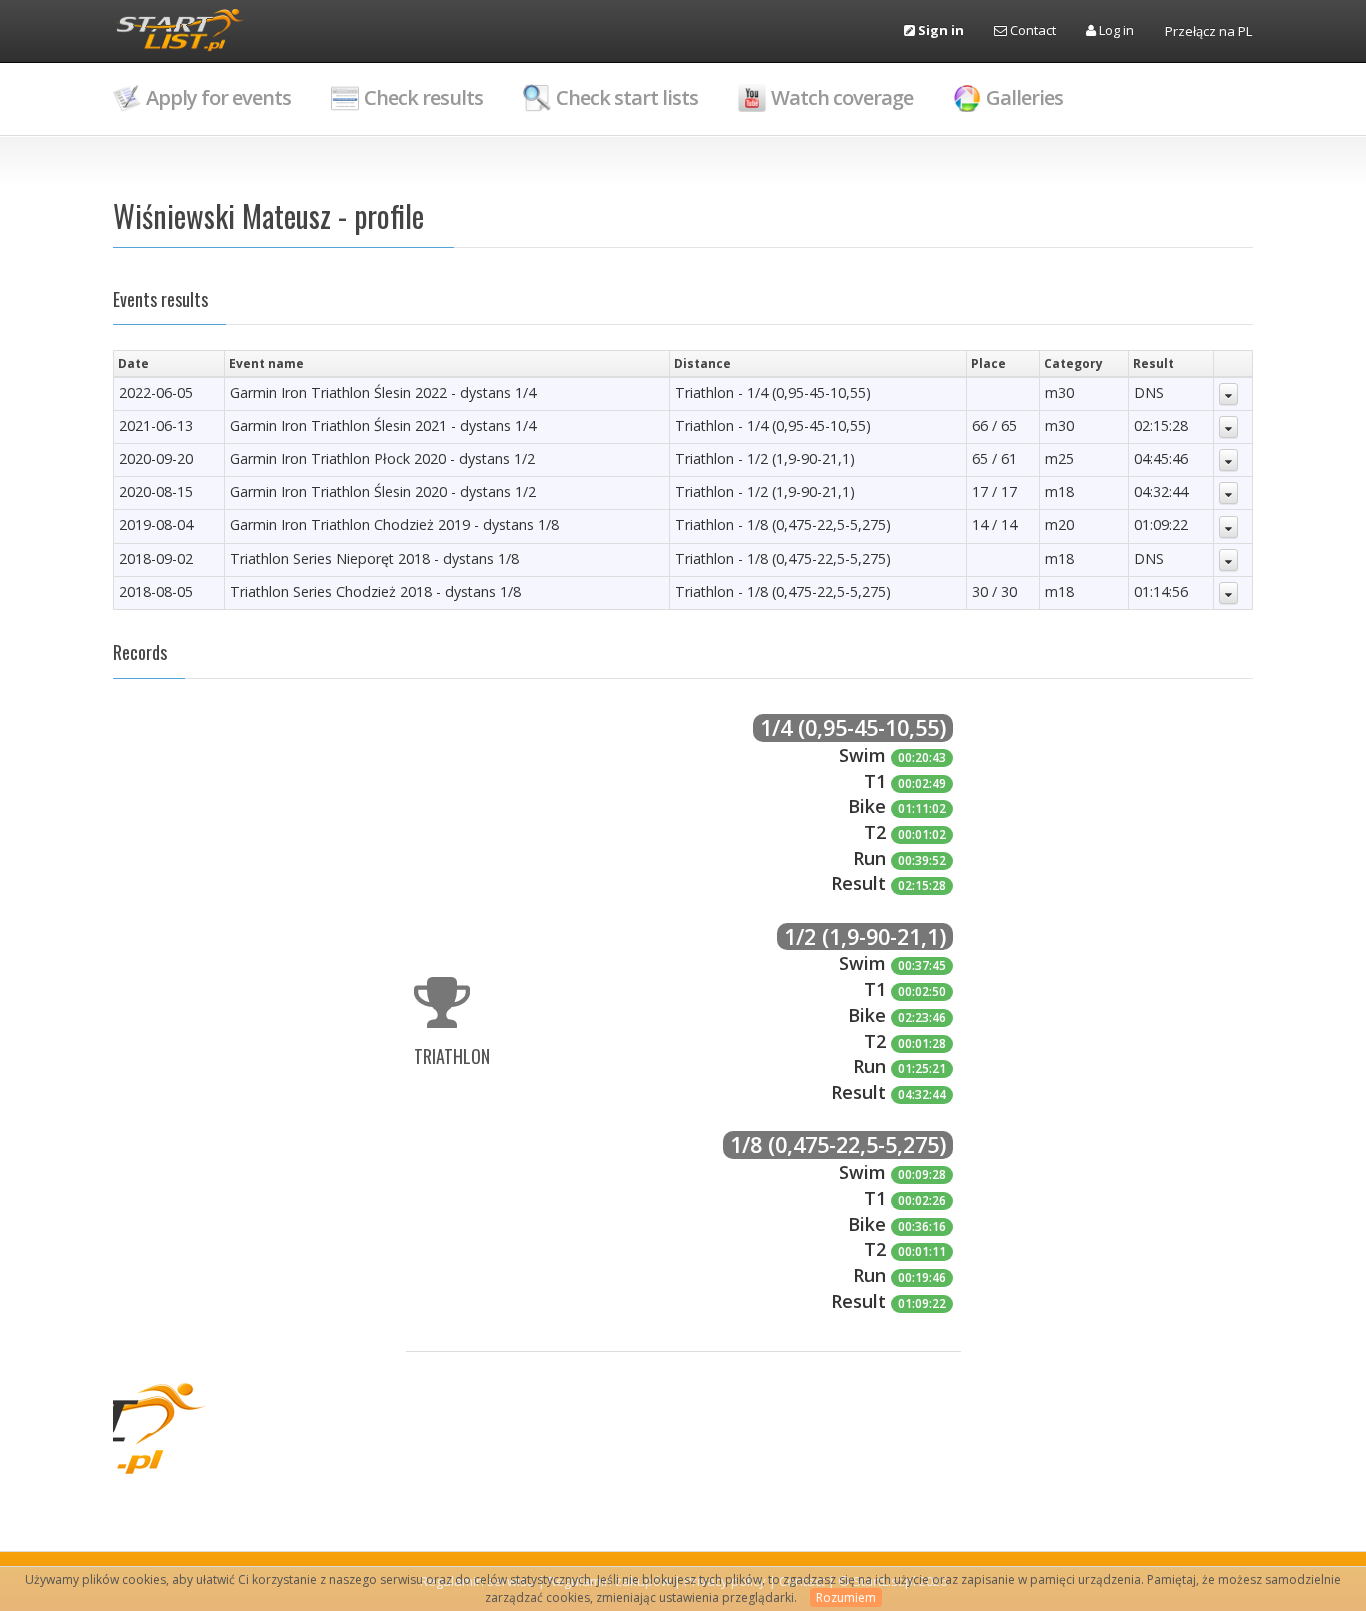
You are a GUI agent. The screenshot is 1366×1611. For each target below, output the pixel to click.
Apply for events (218, 97)
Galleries (1024, 97)
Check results (423, 97)
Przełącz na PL (1208, 31)
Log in (1115, 30)
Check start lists (627, 97)
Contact (1031, 30)
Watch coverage (842, 97)
